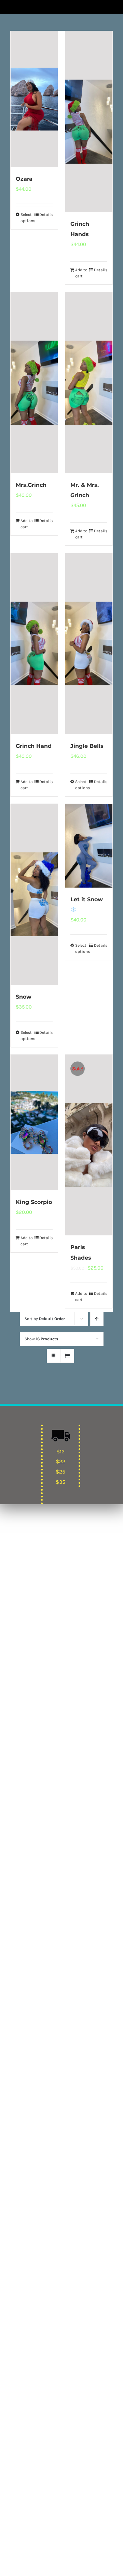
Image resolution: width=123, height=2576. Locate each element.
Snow (24, 997)
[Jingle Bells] (89, 644)
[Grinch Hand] (34, 644)
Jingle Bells (87, 746)
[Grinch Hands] (89, 122)
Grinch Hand (34, 746)
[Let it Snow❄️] (89, 846)
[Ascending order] (97, 1319)
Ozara (24, 179)
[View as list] (67, 1356)
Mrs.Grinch (31, 485)
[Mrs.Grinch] (34, 383)
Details (46, 215)
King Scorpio (34, 1202)
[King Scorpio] (34, 1122)
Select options (27, 218)
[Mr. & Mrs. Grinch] (89, 383)
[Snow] (34, 894)
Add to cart (81, 273)
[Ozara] (34, 99)
